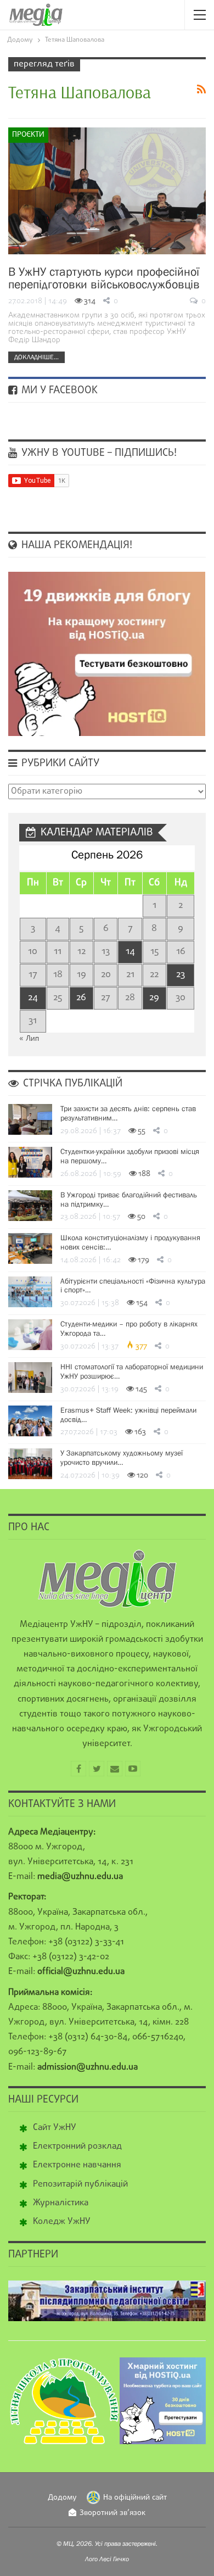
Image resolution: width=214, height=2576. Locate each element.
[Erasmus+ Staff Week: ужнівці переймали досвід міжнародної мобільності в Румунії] (30, 1421)
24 (33, 998)
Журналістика (61, 2203)
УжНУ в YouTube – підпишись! (98, 453)
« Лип (29, 1039)
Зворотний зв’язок (112, 2513)
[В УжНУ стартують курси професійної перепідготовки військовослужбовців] (107, 191)
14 (130, 952)
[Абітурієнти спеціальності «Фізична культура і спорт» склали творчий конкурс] (30, 1292)
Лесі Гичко (114, 2559)
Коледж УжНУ (62, 2222)
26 (81, 998)
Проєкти (28, 135)
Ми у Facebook (58, 391)
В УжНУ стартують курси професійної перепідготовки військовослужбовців (104, 278)
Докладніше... (36, 357)
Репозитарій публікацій (80, 2184)
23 (181, 975)
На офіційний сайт (135, 2498)
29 (154, 998)
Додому (62, 2498)
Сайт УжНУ (55, 2128)
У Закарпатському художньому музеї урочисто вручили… (122, 1457)
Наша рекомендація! (75, 545)
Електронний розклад (77, 2146)
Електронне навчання (77, 2165)
